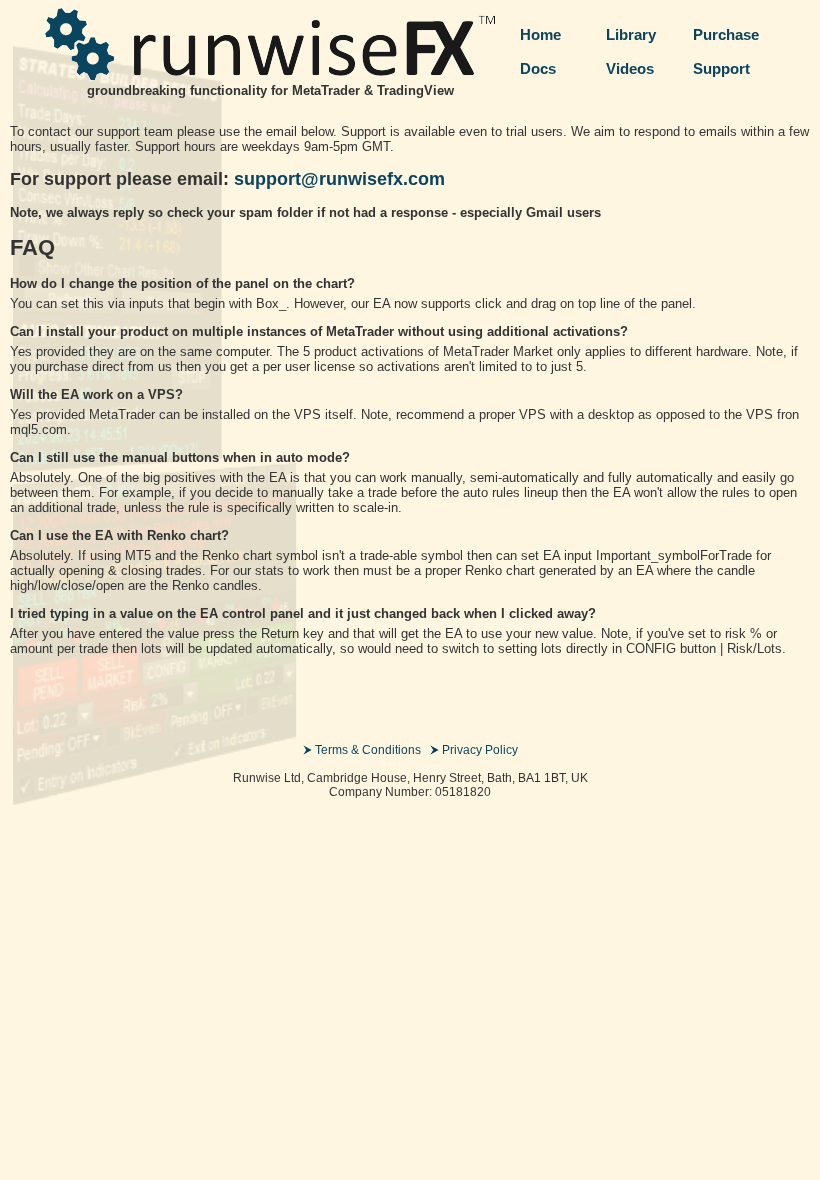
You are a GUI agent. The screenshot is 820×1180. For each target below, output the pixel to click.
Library (631, 34)
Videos (630, 68)
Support (721, 68)
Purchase (726, 34)
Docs (538, 68)
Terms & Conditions (368, 750)
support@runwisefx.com (339, 179)
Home (540, 34)
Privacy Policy (480, 750)
